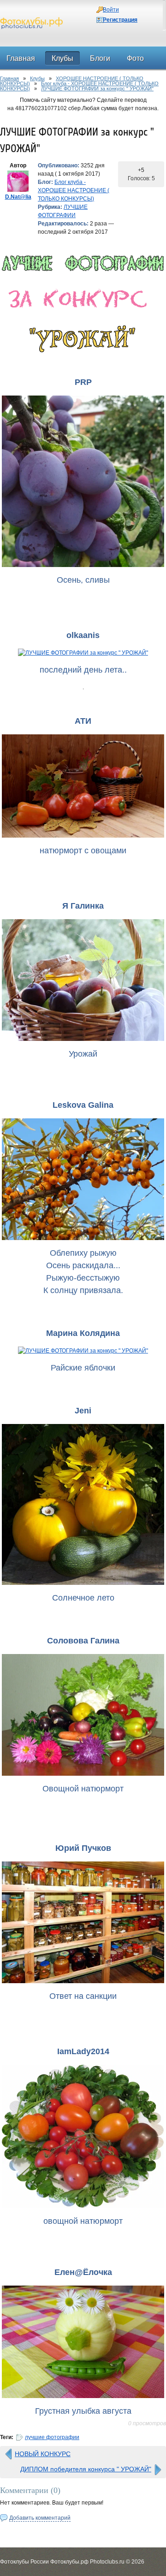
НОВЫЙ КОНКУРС (43, 2454)
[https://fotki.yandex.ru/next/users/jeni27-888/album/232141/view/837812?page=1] (83, 1505)
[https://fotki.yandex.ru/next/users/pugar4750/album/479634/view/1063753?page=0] (83, 1922)
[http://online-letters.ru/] (83, 263)
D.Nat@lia (18, 197)
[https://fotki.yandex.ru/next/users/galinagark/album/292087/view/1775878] (83, 980)
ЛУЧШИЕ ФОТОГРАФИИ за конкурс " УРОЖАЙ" (97, 89)
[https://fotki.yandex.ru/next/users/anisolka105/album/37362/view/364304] (83, 653)
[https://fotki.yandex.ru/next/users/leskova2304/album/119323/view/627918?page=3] (83, 1179)
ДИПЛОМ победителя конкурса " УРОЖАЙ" (86, 2469)
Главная (9, 78)
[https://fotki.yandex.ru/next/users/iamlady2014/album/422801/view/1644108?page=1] (83, 2136)
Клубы (37, 78)
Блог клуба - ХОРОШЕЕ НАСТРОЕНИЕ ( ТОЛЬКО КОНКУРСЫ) (74, 190)
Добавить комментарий (40, 2518)
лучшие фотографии (52, 2437)
